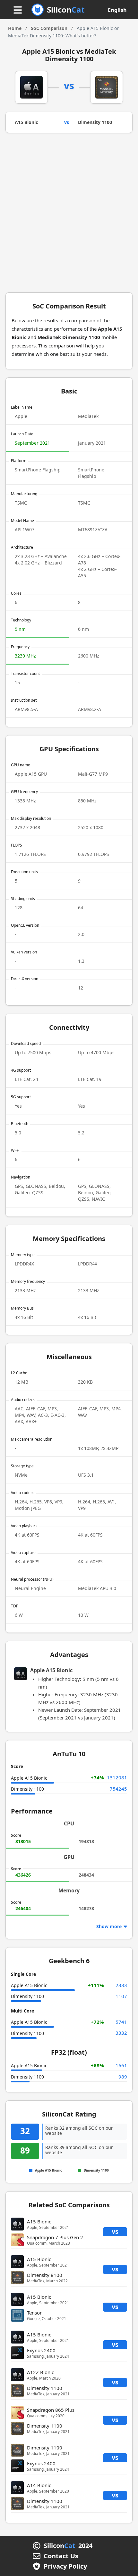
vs (115, 2231)
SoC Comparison (49, 28)
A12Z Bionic (40, 2372)
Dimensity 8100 (45, 2275)
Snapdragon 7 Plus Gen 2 (55, 2237)
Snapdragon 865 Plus (51, 2410)
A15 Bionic (26, 122)
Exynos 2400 (41, 2350)
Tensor (34, 2313)
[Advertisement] (69, 215)
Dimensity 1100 (95, 122)
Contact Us (61, 2556)
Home (15, 28)
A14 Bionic (39, 2485)
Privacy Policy (65, 2566)
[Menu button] (18, 10)
